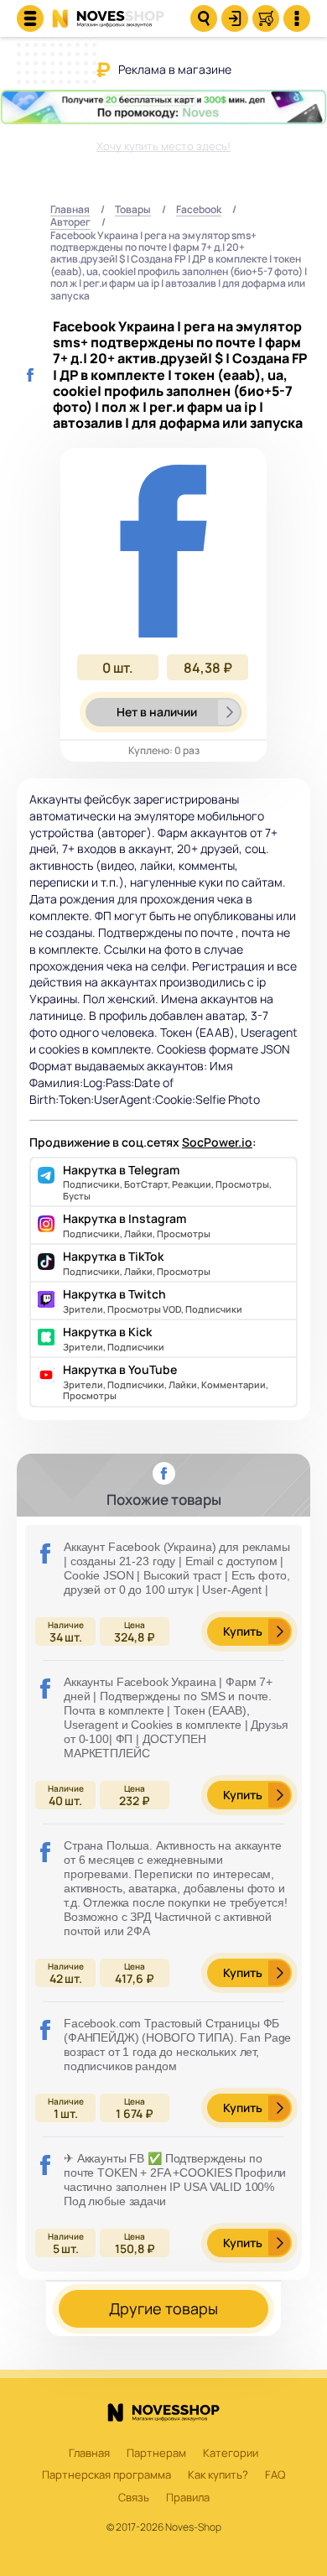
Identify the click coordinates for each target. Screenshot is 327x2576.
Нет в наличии (157, 712)
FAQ (275, 2475)
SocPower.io (217, 1142)
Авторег (70, 223)
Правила (188, 2498)
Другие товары (163, 2308)
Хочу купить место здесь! (163, 146)
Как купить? (218, 2475)
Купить (243, 1631)
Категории (231, 2454)
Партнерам (156, 2454)
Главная (70, 210)
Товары (133, 210)
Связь (134, 2498)
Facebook (199, 210)
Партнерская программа (106, 2475)
